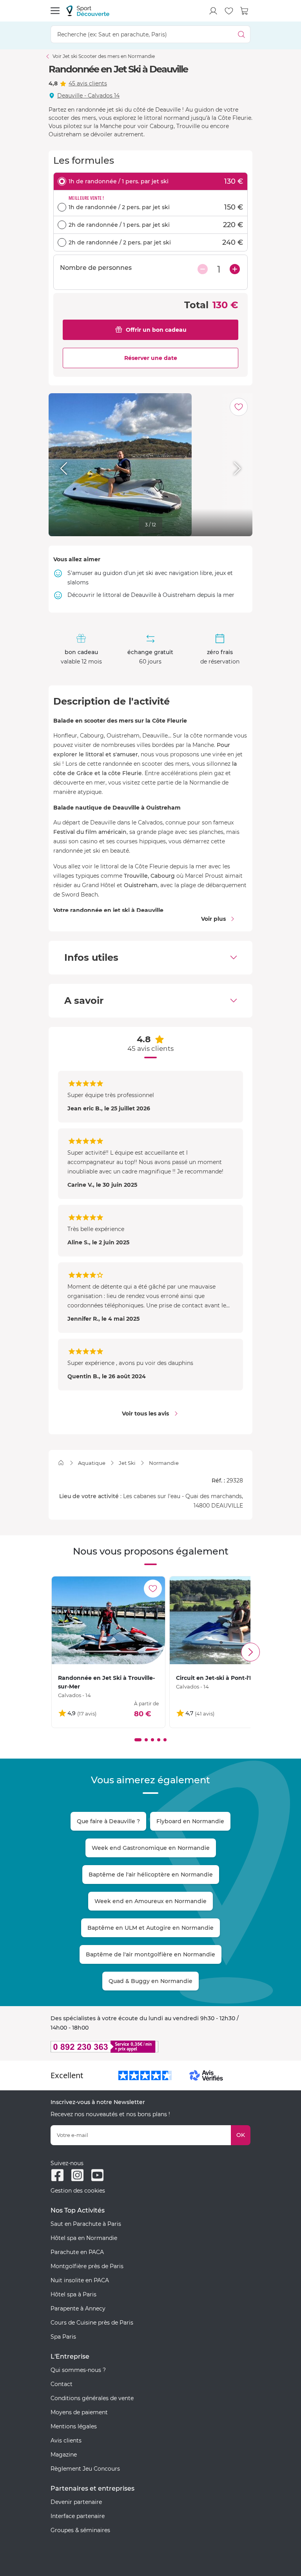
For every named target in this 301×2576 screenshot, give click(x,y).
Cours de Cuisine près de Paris (92, 2323)
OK (241, 2135)
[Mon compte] (213, 11)
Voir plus (213, 919)
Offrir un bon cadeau (156, 330)
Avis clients (66, 2440)
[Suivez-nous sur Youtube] (97, 2175)
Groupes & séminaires (80, 2530)
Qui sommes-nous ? (78, 2370)
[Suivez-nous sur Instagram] (77, 2175)
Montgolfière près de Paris (87, 2266)
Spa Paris (63, 2337)
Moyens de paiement (79, 2412)
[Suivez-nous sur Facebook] (57, 2175)
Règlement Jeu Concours (85, 2469)
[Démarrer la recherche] (242, 34)
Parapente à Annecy (78, 2308)
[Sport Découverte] (88, 11)
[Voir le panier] (245, 11)
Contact (62, 2384)
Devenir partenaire (76, 2502)
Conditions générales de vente (92, 2398)
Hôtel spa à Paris (73, 2294)
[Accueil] (61, 1463)
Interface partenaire (78, 2516)
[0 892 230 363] (150, 2047)
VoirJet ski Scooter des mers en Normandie (104, 56)
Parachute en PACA (77, 2252)
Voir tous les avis (145, 1414)
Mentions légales (74, 2426)
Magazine (64, 2455)
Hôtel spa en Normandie (84, 2238)
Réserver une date (151, 358)
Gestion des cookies (78, 2191)
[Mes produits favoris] (229, 11)
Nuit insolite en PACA (80, 2280)
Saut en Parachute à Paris (86, 2224)
